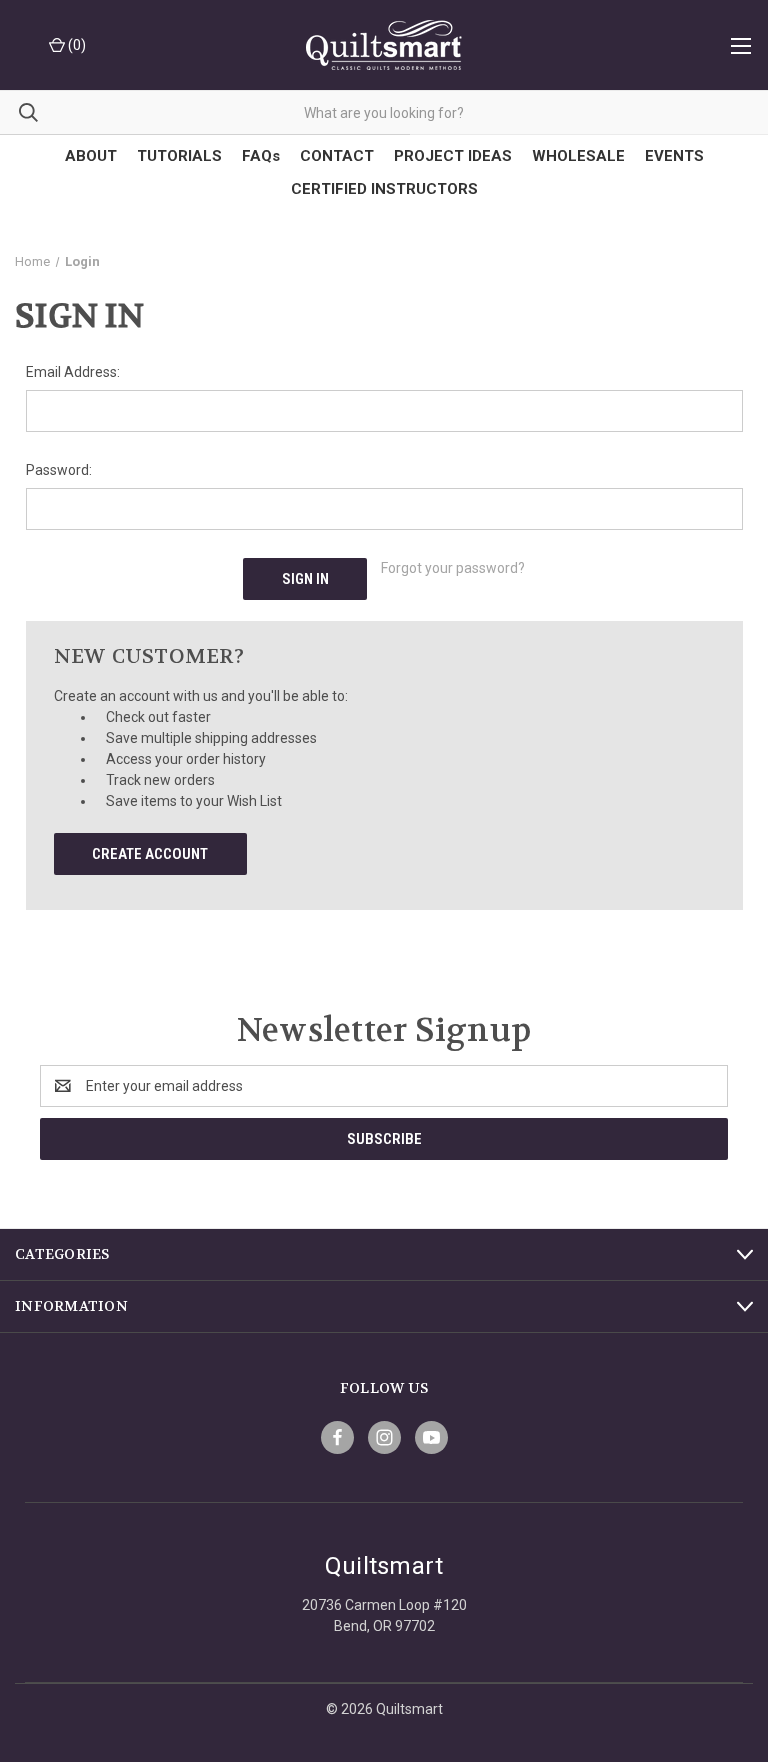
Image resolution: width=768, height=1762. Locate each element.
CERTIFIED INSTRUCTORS (384, 189)
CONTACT (337, 156)
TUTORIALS (179, 156)
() (75, 45)
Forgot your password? (453, 568)
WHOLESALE (578, 156)
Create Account (150, 854)
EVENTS (674, 156)
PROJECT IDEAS (453, 156)
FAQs (261, 156)
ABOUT (91, 156)
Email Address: (73, 372)
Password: (59, 470)
